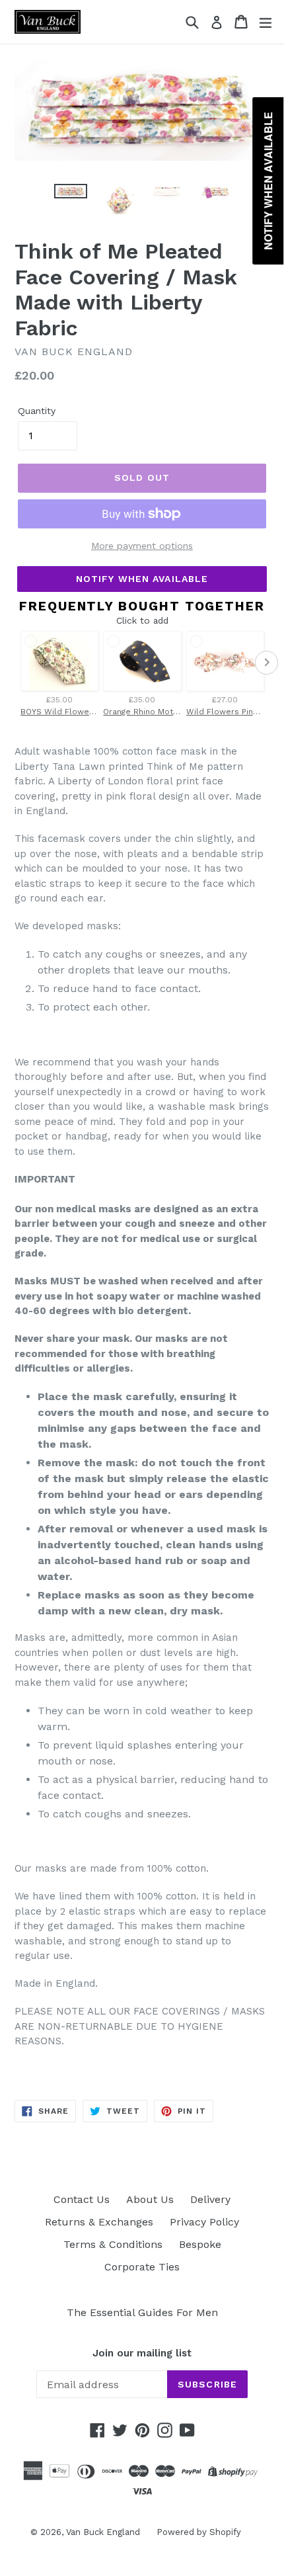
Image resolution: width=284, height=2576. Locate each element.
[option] (70, 191)
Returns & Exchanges (99, 2222)
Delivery (210, 2199)
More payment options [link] (142, 546)
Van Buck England (103, 2532)
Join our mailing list (142, 2353)
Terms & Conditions (113, 2244)
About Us (150, 2199)
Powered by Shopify (199, 2532)
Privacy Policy (204, 2222)
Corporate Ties (142, 2267)
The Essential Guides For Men (142, 2312)
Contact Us (82, 2199)
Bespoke (200, 2244)
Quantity (37, 411)
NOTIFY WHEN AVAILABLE (142, 579)
